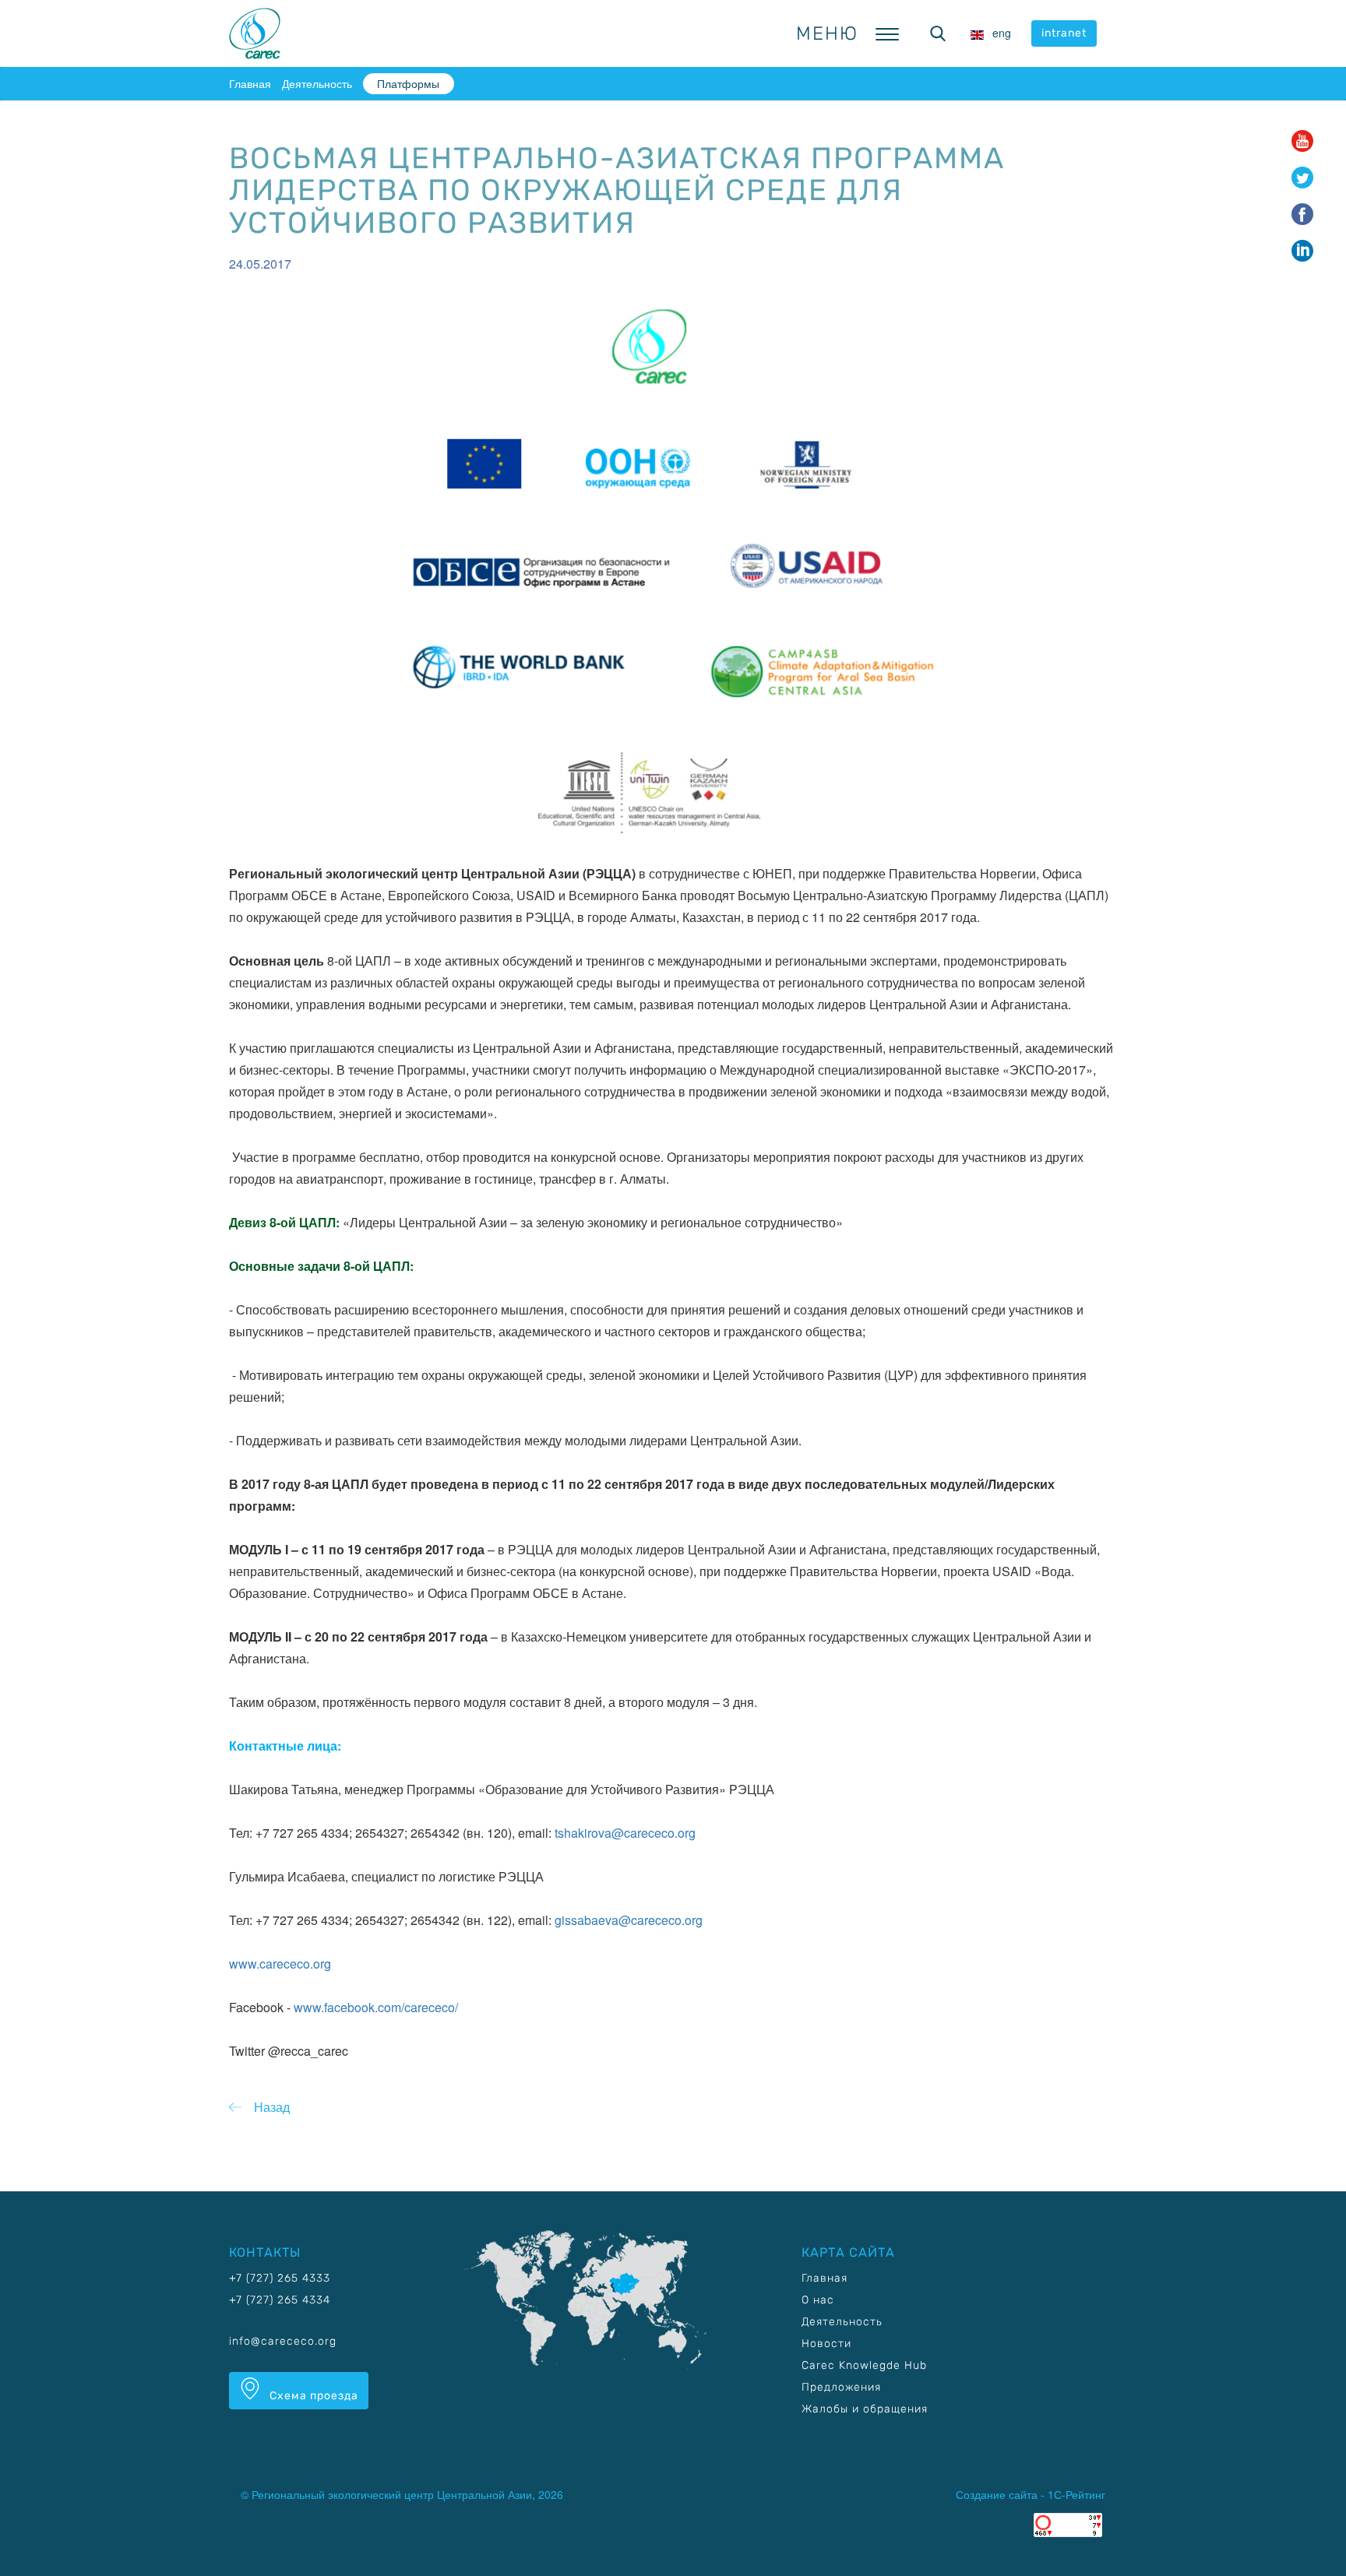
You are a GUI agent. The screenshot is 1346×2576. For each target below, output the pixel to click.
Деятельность (317, 83)
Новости (826, 2344)
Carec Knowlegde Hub (864, 2365)
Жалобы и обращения (865, 2409)
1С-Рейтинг (1076, 2494)
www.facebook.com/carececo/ (376, 2007)
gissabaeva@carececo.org (629, 1920)
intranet (1064, 33)
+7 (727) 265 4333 (280, 2278)
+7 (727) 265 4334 (280, 2300)
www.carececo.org (280, 1964)
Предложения (841, 2387)
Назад (272, 2107)
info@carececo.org (283, 2341)
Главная (250, 83)
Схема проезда (312, 2396)
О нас (818, 2300)
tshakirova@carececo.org (625, 1833)
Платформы (408, 83)
